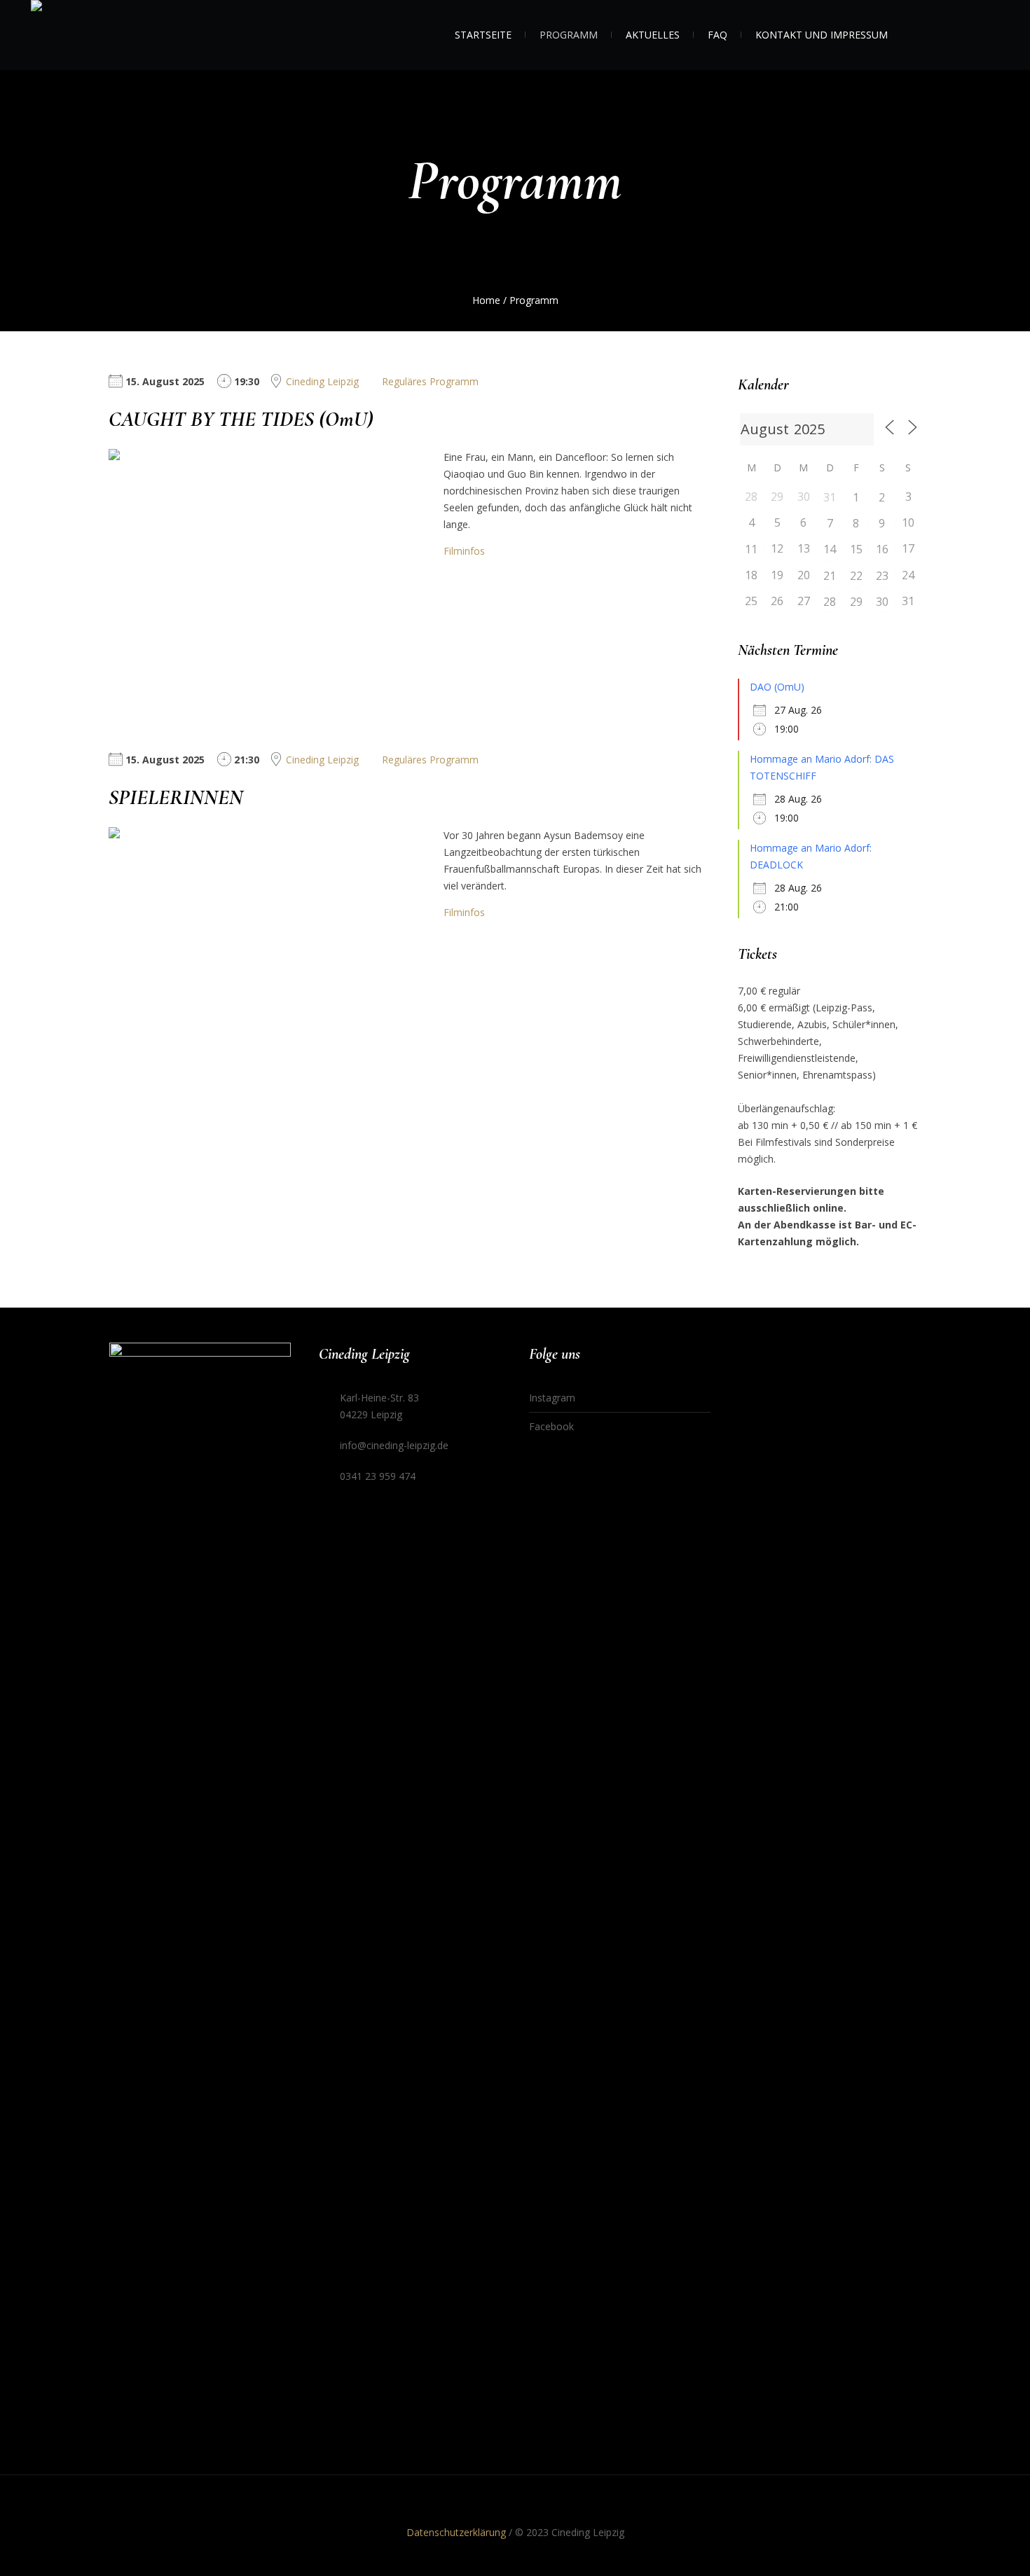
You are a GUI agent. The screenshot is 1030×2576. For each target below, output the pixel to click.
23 (882, 576)
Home (486, 300)
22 (856, 576)
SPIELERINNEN (176, 797)
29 (856, 602)
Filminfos (464, 551)
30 (882, 602)
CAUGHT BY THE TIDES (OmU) (241, 419)
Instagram (552, 1398)
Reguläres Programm (430, 381)
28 (830, 602)
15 (856, 549)
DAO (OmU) (777, 687)
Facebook (551, 1426)
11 (751, 549)
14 (830, 549)
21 (830, 576)
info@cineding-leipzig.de (394, 1445)
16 (882, 549)
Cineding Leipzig (322, 381)
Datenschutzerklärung (456, 2532)
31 (830, 497)
